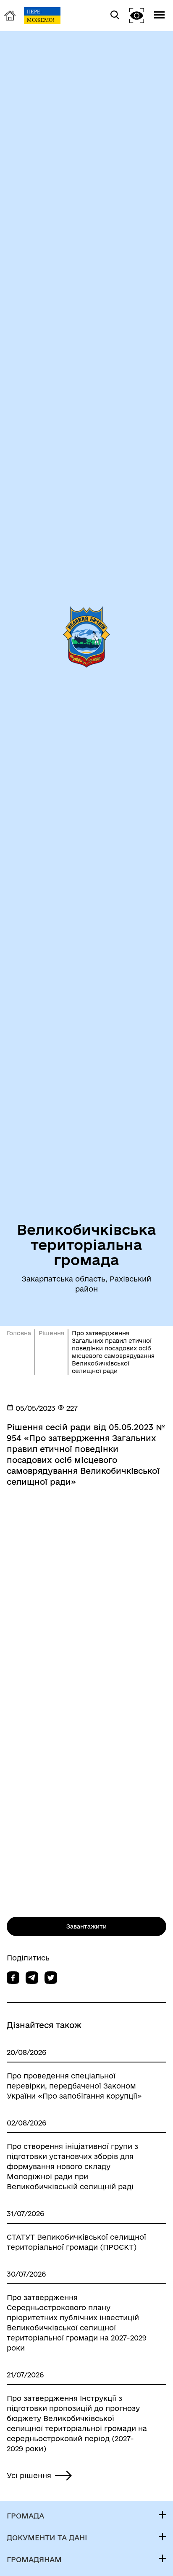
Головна (19, 1333)
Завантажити (86, 1926)
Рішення (51, 1333)
